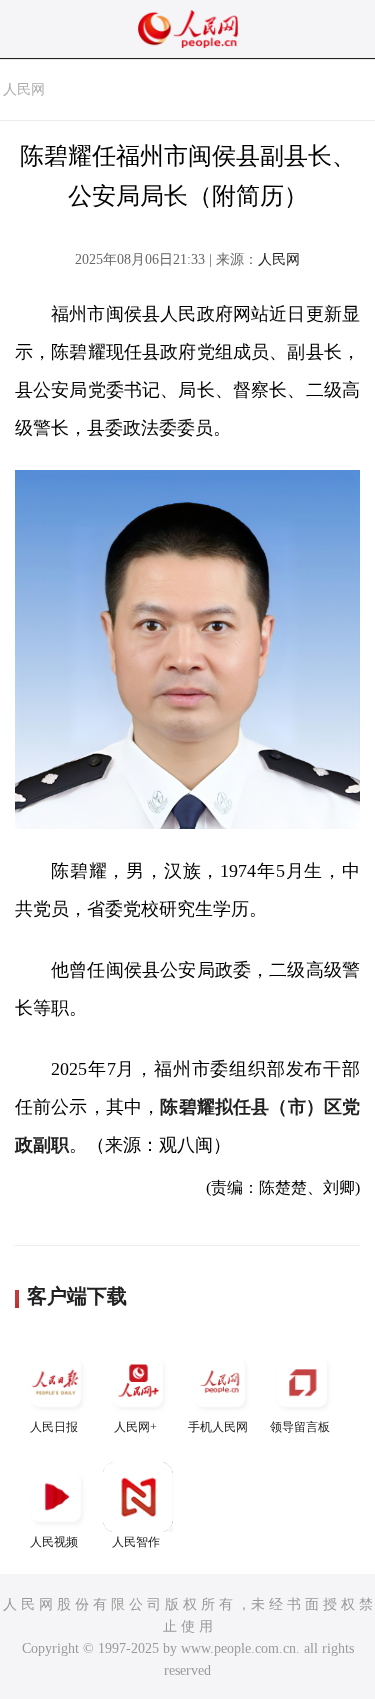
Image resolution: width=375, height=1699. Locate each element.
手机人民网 (218, 1427)
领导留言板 (300, 1427)
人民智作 (136, 1542)
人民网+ (135, 1427)
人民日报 (54, 1427)
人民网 (24, 89)
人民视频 (54, 1542)
